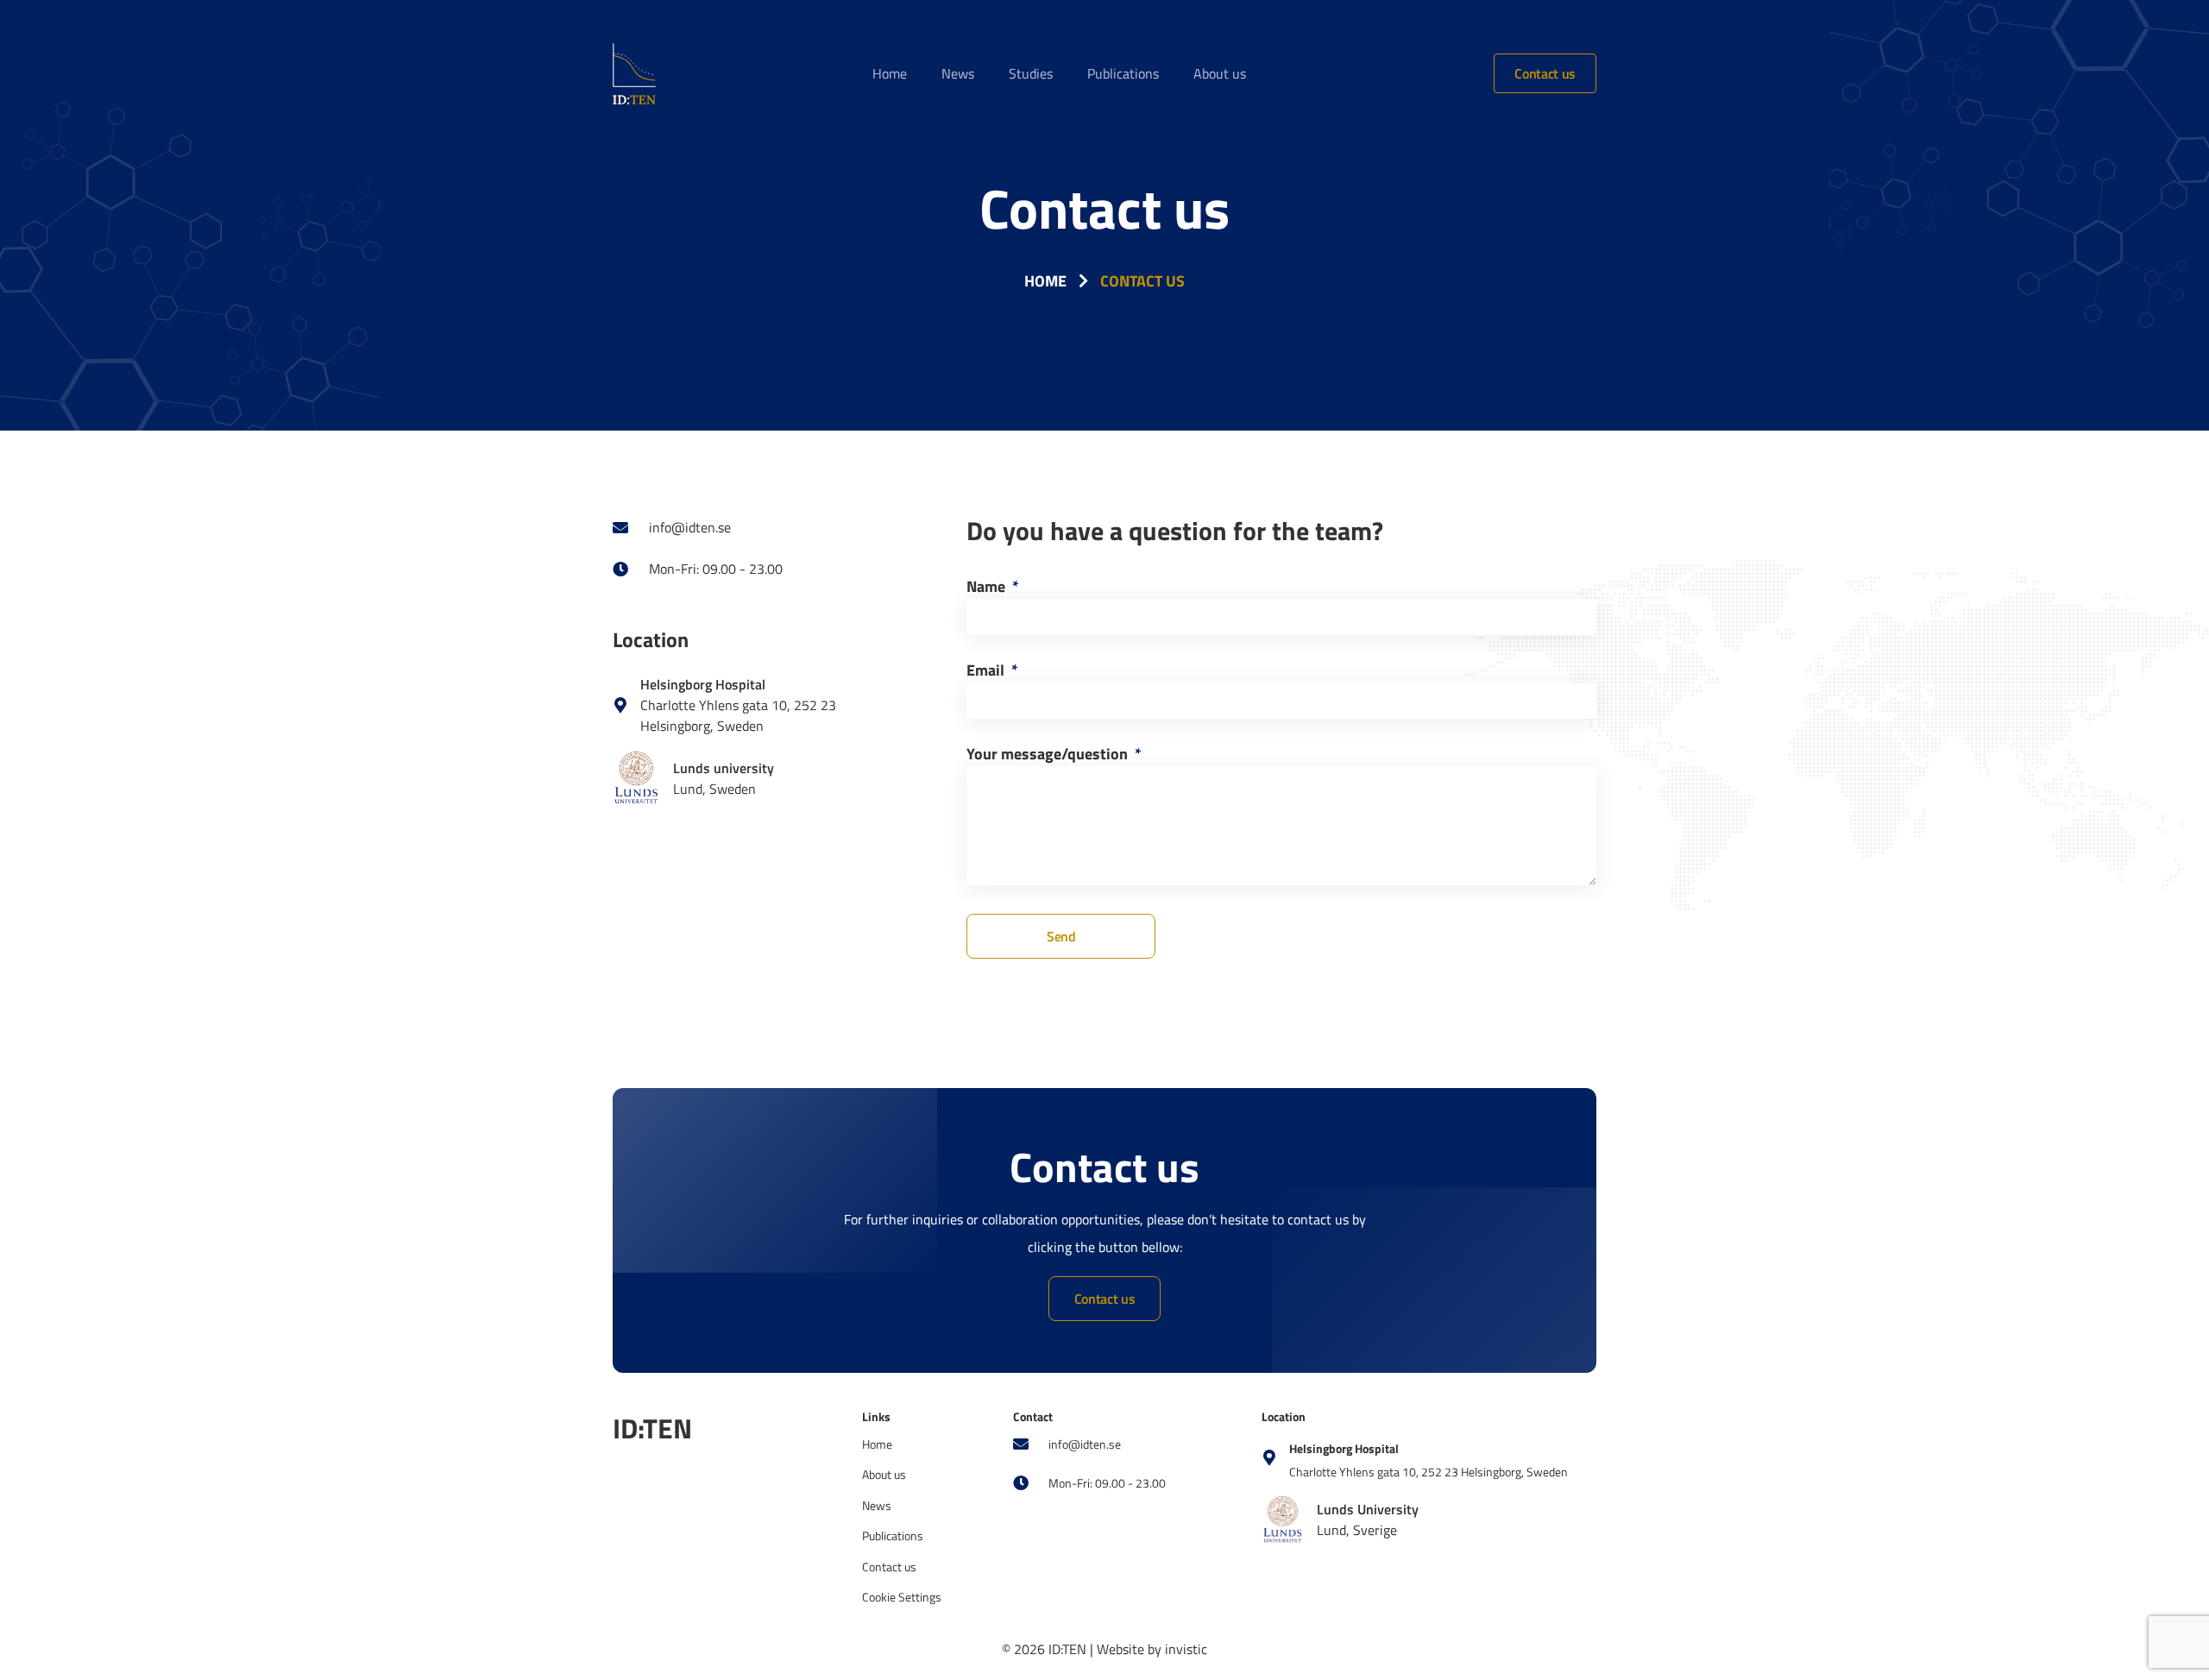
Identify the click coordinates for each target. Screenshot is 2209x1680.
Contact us (1545, 73)
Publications (1123, 73)
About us (1220, 73)
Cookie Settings (902, 1597)
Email (987, 672)
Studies (1031, 73)
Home (890, 73)
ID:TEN (652, 1428)
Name (988, 588)
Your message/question (1049, 756)
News (958, 73)
